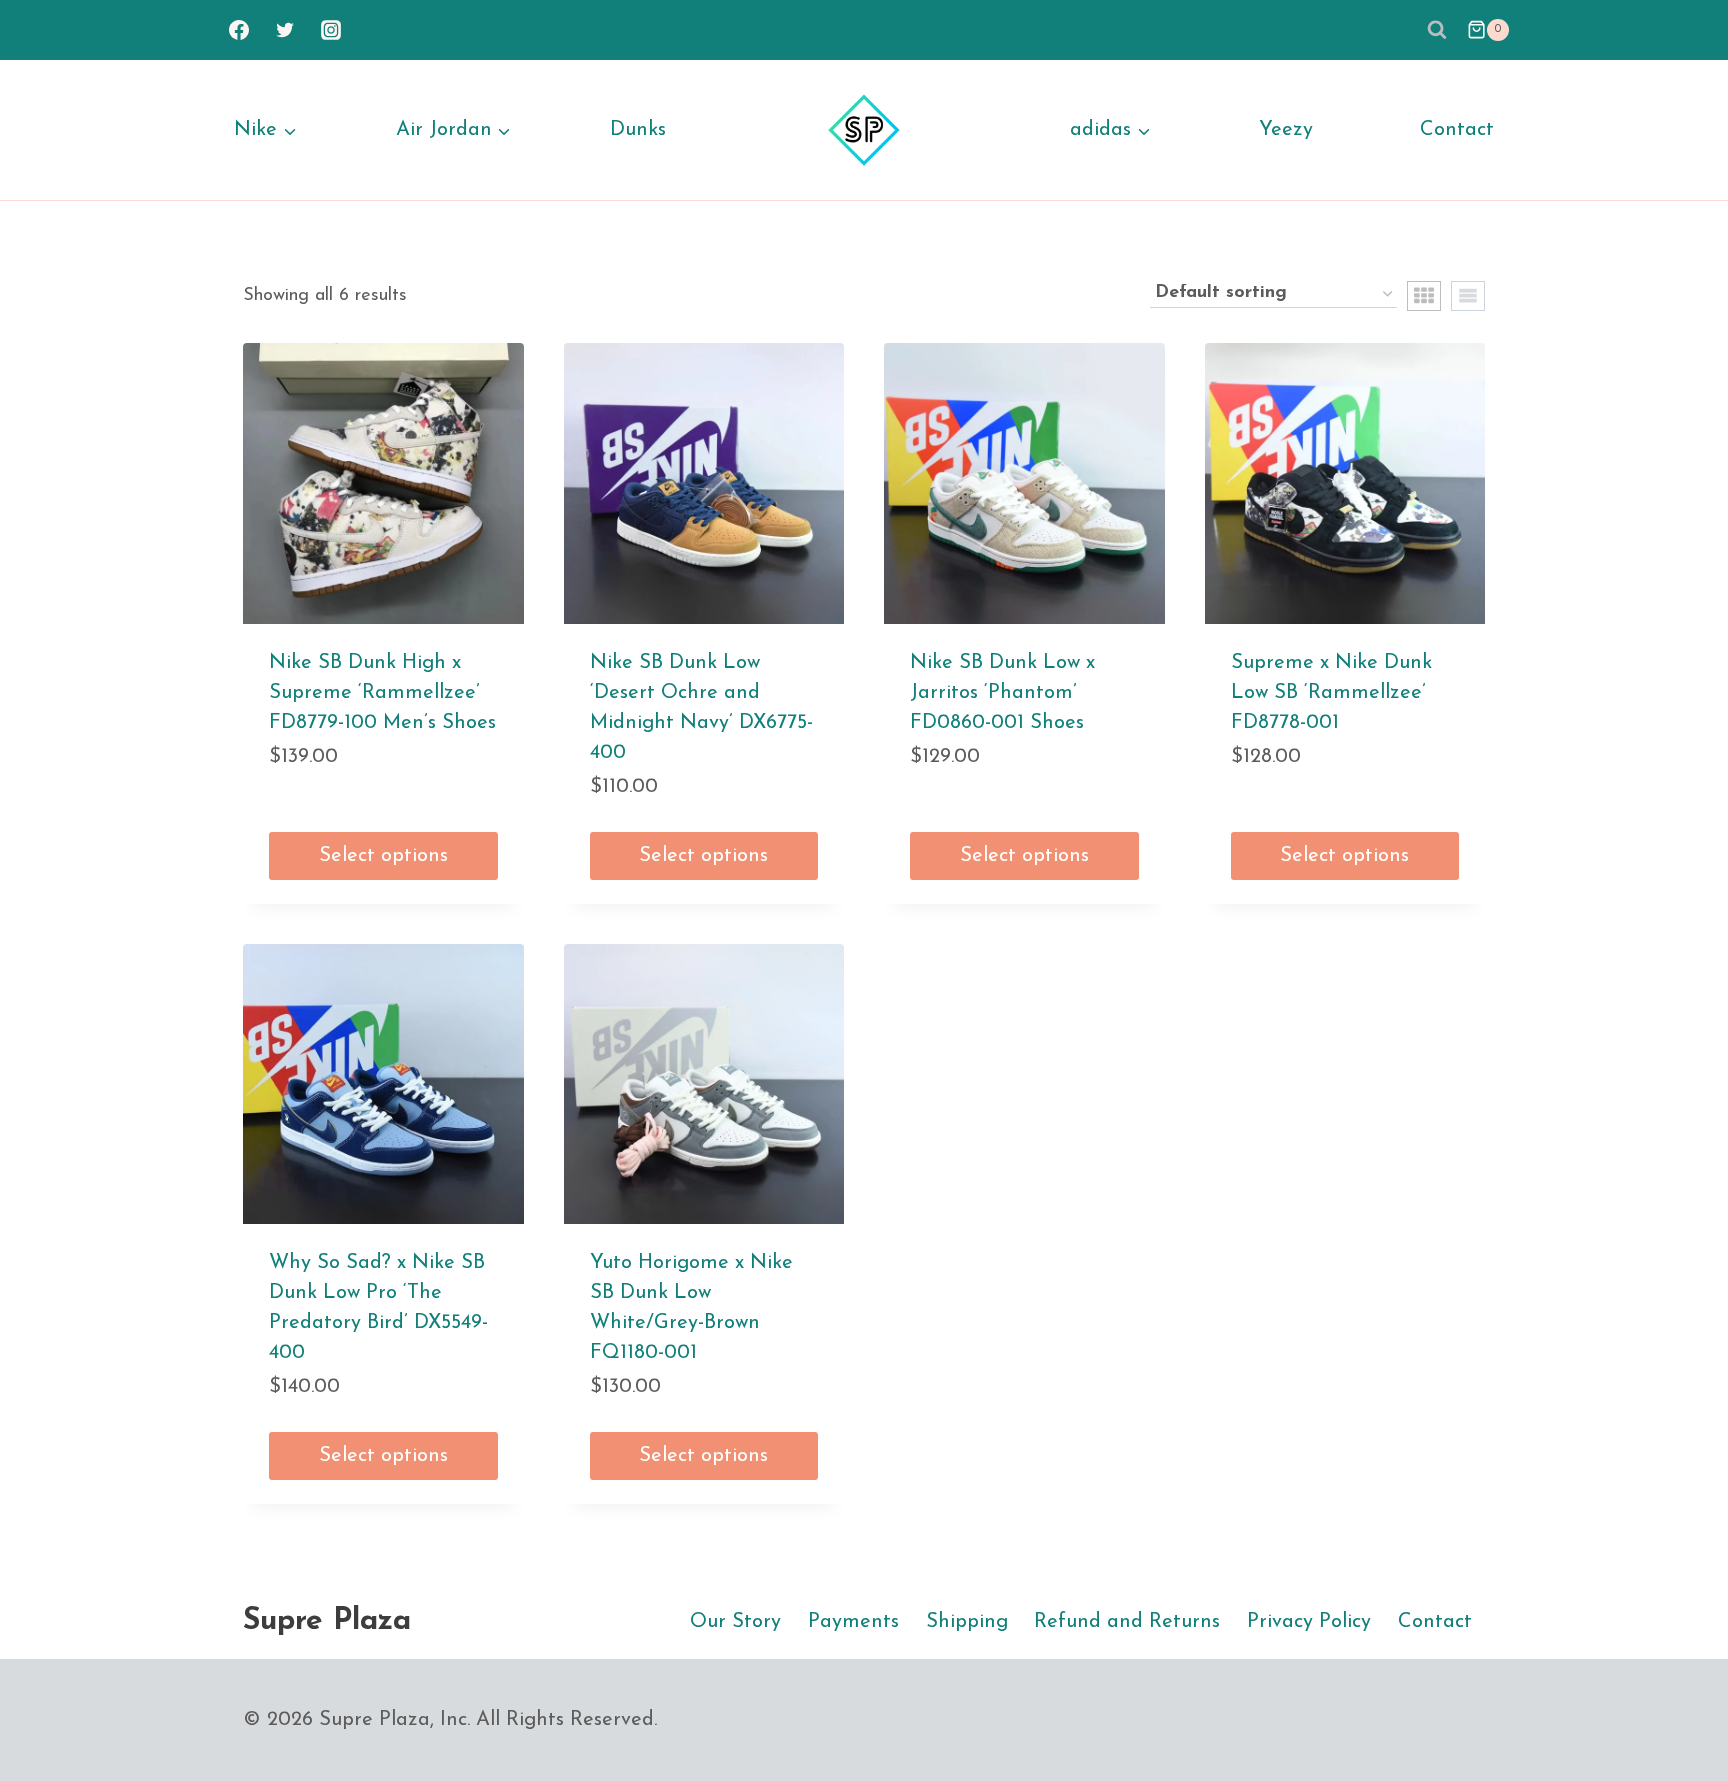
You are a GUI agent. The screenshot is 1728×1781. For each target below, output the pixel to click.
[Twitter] (285, 30)
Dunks (638, 130)
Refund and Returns (1127, 1622)
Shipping (967, 1622)
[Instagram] (331, 30)
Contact (1457, 130)
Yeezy (1286, 130)
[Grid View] (1424, 296)
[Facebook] (239, 30)
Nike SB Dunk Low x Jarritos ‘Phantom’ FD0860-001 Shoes (1002, 693)
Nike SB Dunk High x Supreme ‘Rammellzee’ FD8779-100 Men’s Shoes (382, 693)
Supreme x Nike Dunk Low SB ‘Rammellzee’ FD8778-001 (1331, 693)
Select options (383, 856)
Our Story (735, 1622)
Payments (853, 1622)
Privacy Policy (1309, 1622)
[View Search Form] (1437, 30)
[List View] (1468, 296)
